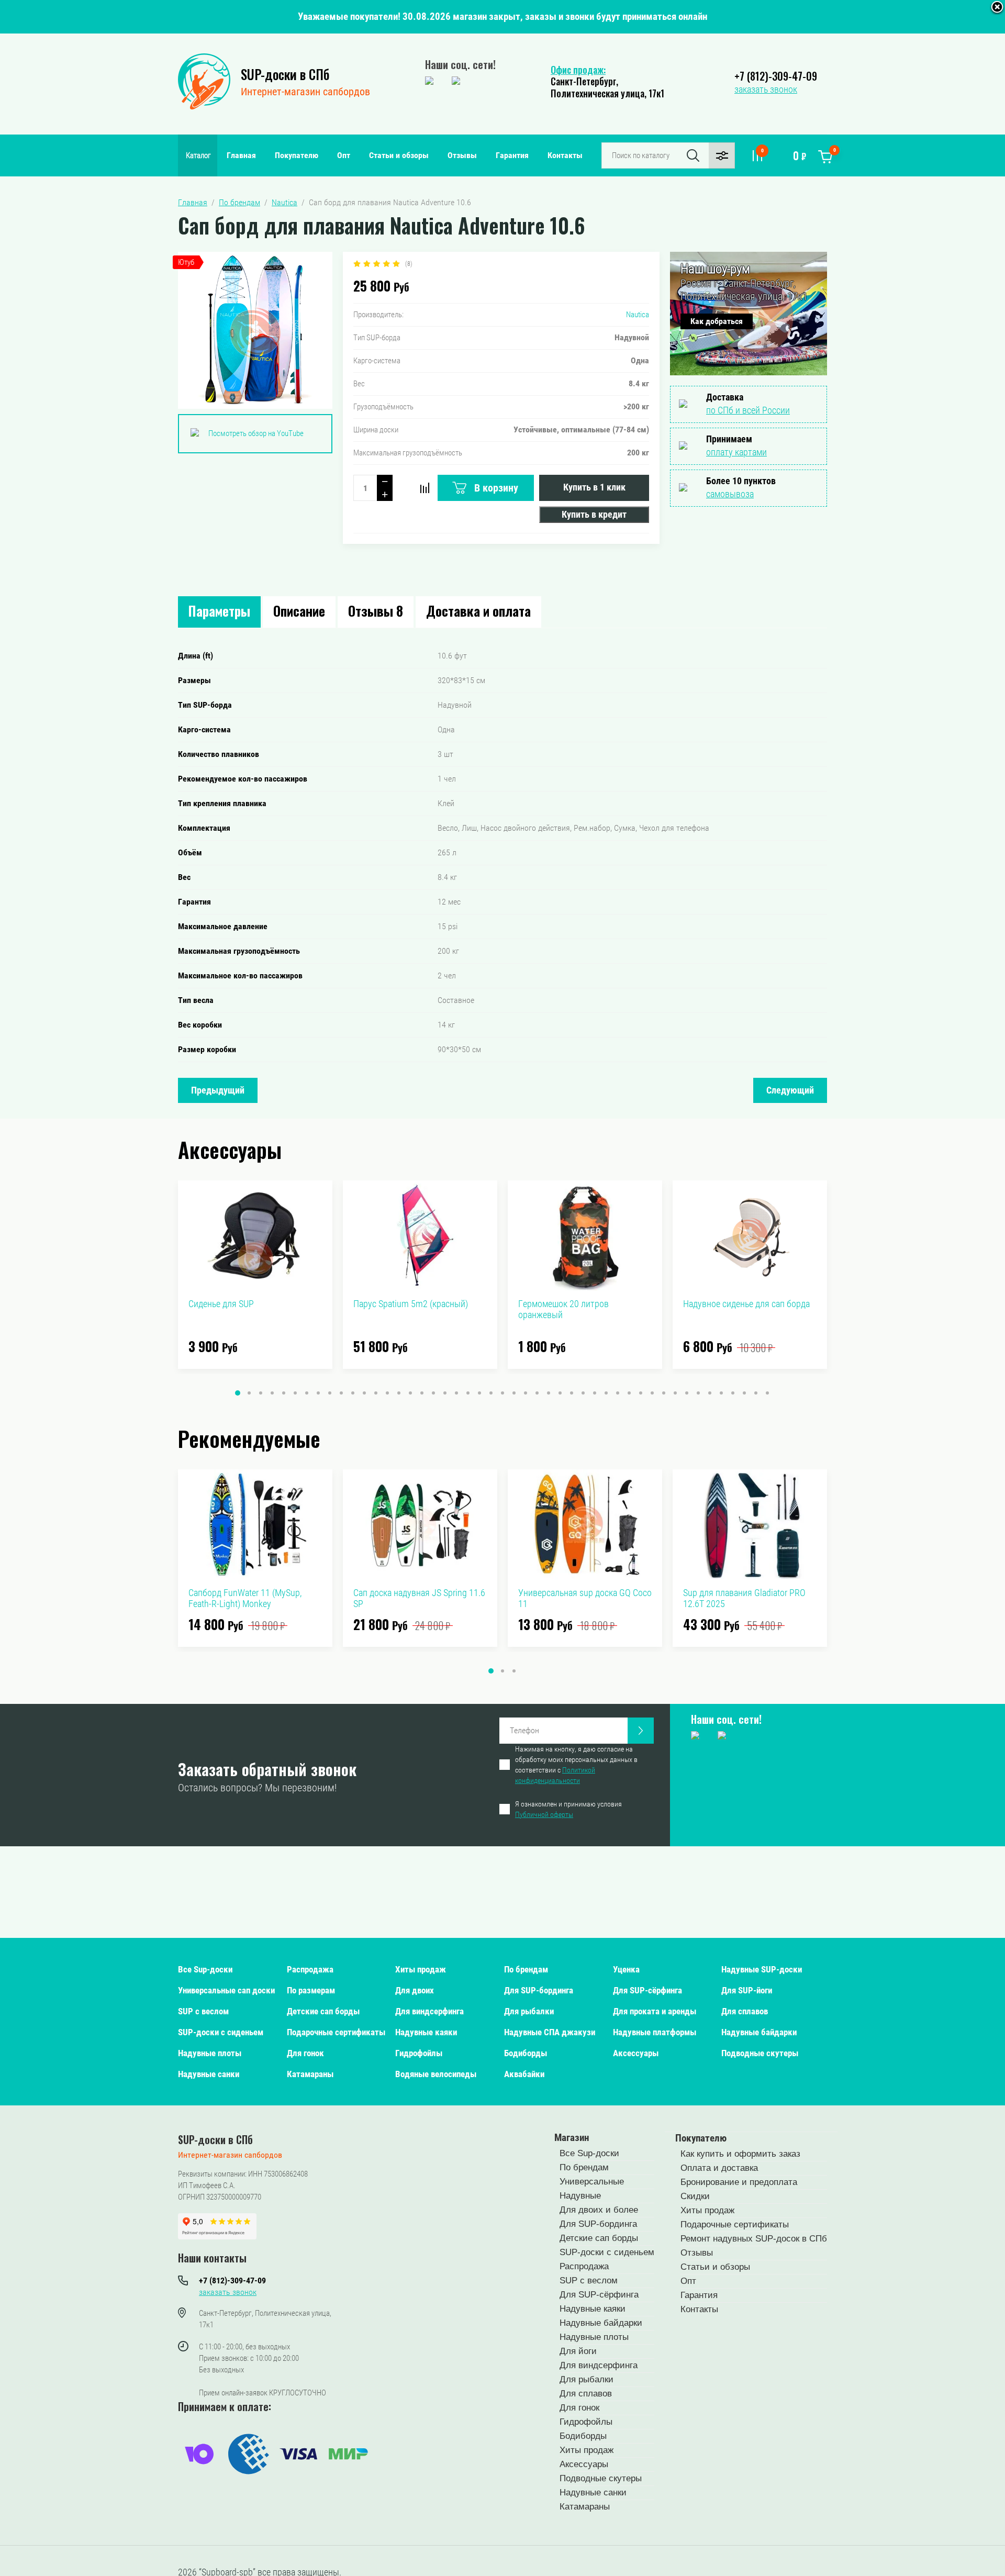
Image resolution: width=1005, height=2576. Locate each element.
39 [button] (675, 1393)
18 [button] (433, 1393)
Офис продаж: (578, 70)
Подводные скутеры (760, 2053)
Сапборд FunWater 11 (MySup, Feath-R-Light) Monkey (245, 1598)
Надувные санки (209, 2074)
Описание (299, 611)
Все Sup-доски (205, 1969)
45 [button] (744, 1393)
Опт (344, 155)
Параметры (219, 611)
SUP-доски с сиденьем (221, 2032)
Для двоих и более (599, 2210)
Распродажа (310, 1969)
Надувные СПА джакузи (550, 2032)
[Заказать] (641, 1731)
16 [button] (410, 1393)
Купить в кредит (594, 514)
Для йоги (578, 2351)
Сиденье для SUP (221, 1304)
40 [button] (687, 1393)
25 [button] (514, 1393)
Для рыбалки (529, 2011)
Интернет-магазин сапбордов (305, 92)
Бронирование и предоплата (739, 2182)
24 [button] (502, 1393)
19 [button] (445, 1393)
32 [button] (595, 1393)
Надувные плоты (210, 2053)
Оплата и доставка (719, 2168)
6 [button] (295, 1393)
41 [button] (698, 1393)
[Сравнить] (425, 488)
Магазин (572, 2138)
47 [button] (767, 1393)
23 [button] (491, 1393)
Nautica (638, 315)
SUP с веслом (203, 2011)
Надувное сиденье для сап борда (746, 1304)
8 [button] (318, 1393)
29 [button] (560, 1393)
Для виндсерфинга (429, 2011)
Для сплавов (745, 2011)
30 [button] (572, 1393)
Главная (241, 155)
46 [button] (756, 1393)
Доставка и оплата (478, 611)
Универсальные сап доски (226, 1990)
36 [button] (641, 1393)
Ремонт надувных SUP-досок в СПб (754, 2239)
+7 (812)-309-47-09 (776, 76)
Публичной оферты (544, 1814)
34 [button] (618, 1393)
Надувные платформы (655, 2032)
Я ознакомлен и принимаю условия (568, 1809)
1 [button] (238, 1393)
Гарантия (512, 155)
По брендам (526, 1969)
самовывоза (730, 494)
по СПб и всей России (748, 410)
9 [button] (330, 1393)
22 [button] (479, 1393)
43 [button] (721, 1393)
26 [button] (526, 1393)
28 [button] (549, 1393)
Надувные (580, 2196)
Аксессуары (636, 2053)
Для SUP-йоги (747, 1990)
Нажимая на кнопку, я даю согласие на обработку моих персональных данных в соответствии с (576, 1765)
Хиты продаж (421, 1969)
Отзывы (462, 155)
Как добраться (717, 321)
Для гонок (305, 2053)
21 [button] (468, 1393)
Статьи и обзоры (399, 155)
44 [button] (733, 1393)
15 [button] (399, 1393)
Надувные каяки (426, 2032)
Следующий (790, 1090)
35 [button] (629, 1393)
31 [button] (583, 1393)
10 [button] (341, 1393)
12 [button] (364, 1393)
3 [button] (261, 1393)
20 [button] (456, 1393)
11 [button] (353, 1393)
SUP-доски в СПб (285, 74)
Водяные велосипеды (436, 2074)
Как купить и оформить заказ (740, 2154)
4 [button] (272, 1393)
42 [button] (710, 1393)
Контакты (565, 155)
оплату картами (736, 452)
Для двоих (415, 1990)
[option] (255, 1275)
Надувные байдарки (759, 2032)
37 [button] (652, 1393)
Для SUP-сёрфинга (647, 1990)
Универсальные (592, 2182)
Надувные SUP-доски (762, 1969)
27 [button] (537, 1393)
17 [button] (422, 1393)
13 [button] (376, 1393)
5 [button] (284, 1393)
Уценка (626, 1969)
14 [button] (387, 1393)
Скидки (695, 2196)
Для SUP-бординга (539, 1990)
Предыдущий (218, 1090)
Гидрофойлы (419, 2053)
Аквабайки (524, 2074)
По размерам (311, 1990)
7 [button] (307, 1393)
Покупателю (297, 155)
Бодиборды (526, 2053)
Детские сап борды (323, 2011)
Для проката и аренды (655, 2011)
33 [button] (606, 1393)
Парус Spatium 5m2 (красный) (411, 1304)
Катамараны (310, 2074)
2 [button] (249, 1393)
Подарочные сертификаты (336, 2032)
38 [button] (664, 1393)
